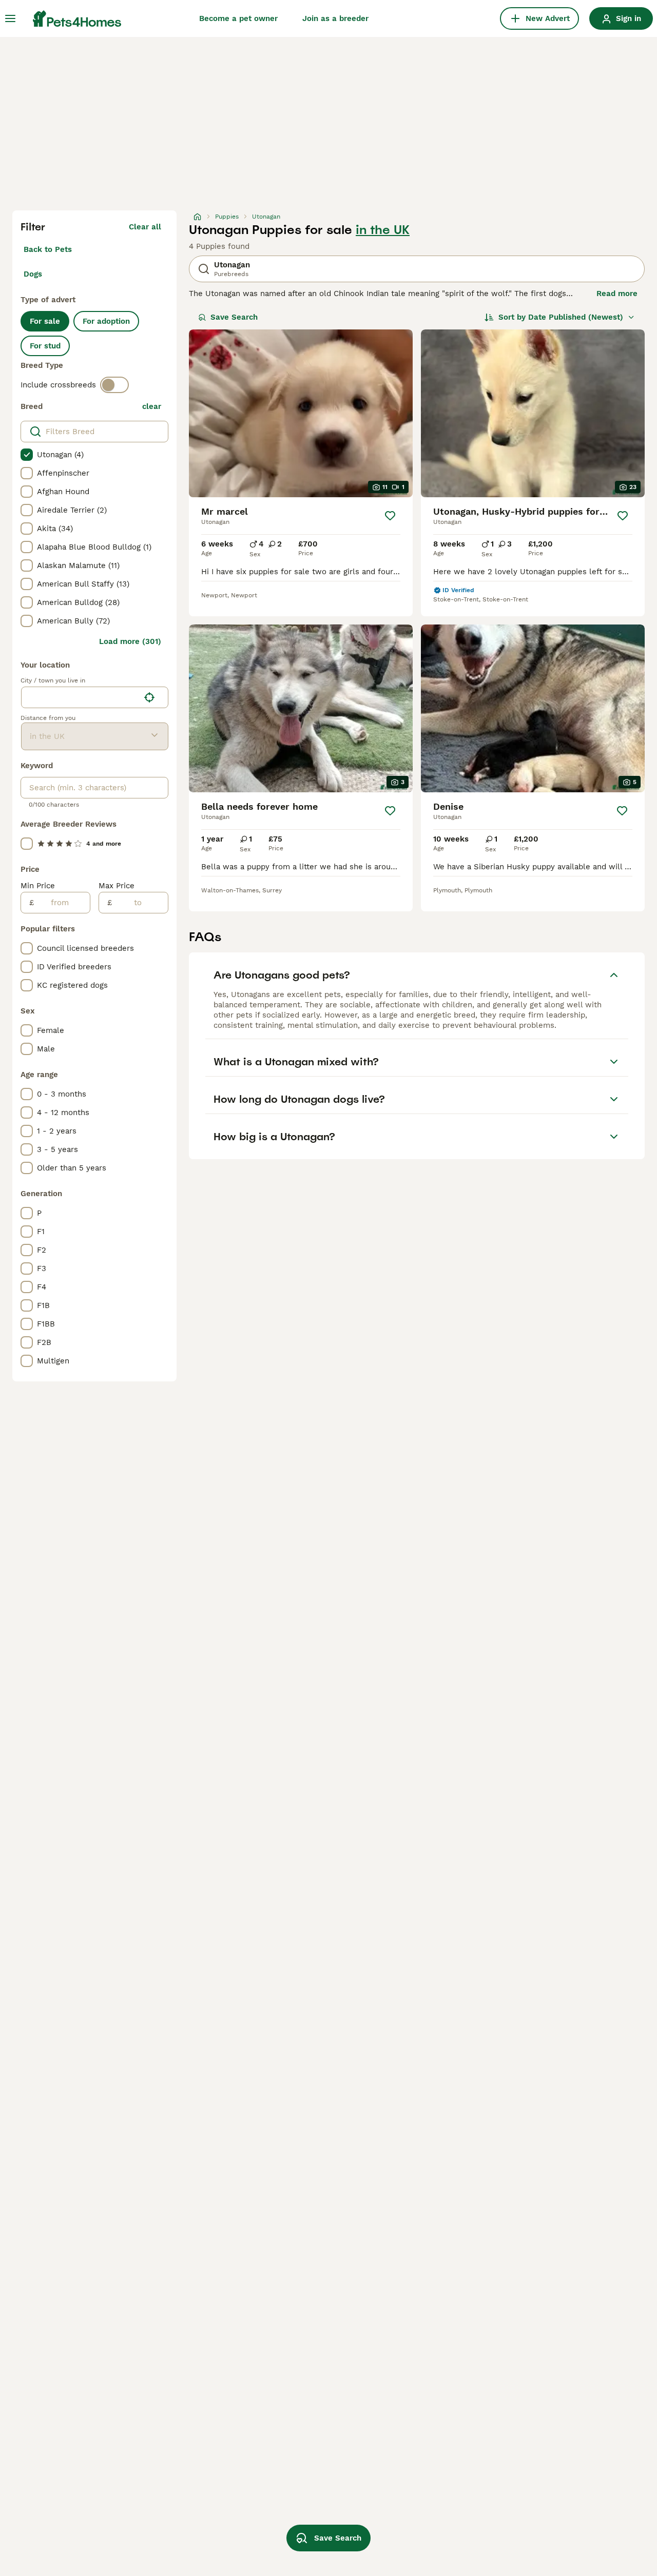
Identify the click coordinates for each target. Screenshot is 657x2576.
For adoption (106, 321)
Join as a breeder (335, 18)
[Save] (390, 516)
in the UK (383, 230)
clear (152, 406)
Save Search (234, 317)
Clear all (145, 227)
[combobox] (80, 697)
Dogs (33, 274)
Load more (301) (130, 641)
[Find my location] (149, 697)
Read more (617, 294)
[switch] (114, 385)
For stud (45, 346)
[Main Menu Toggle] (10, 18)
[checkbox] (27, 455)
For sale (45, 321)
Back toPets (48, 249)
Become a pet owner (238, 18)
